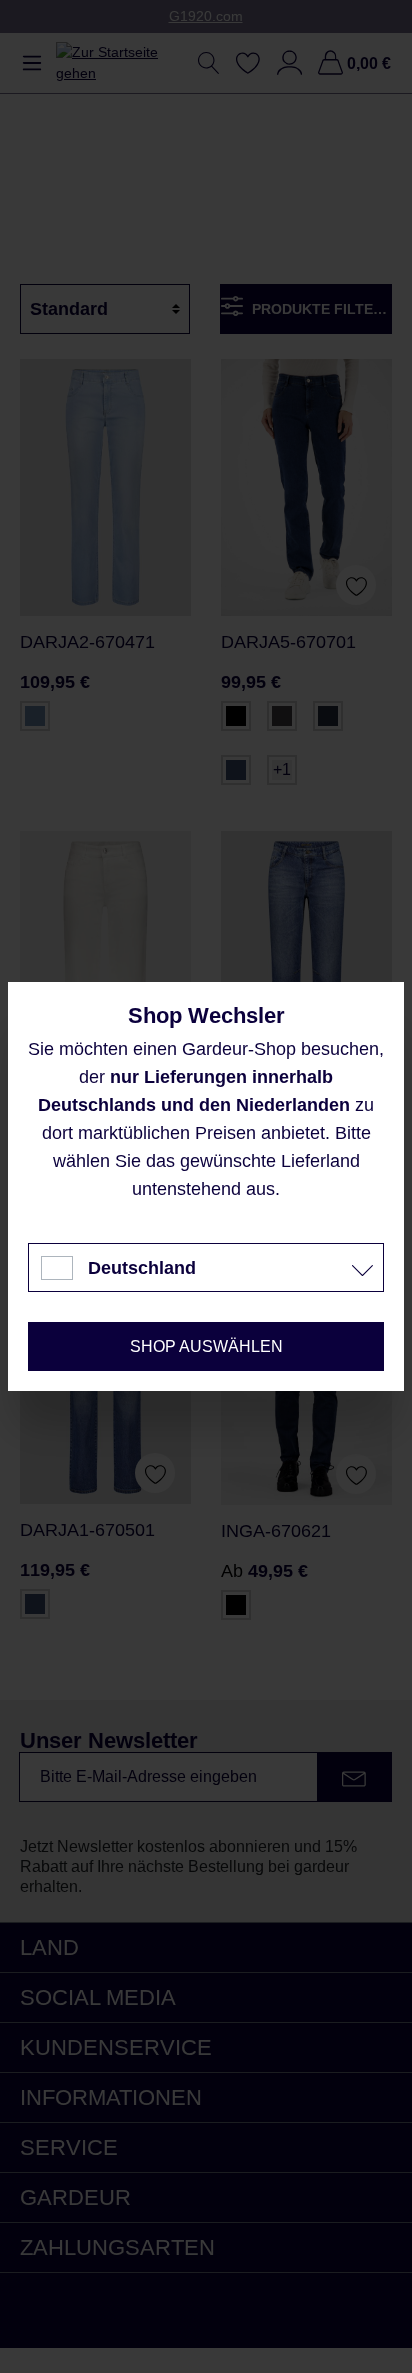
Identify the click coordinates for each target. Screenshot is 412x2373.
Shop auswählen (206, 1346)
